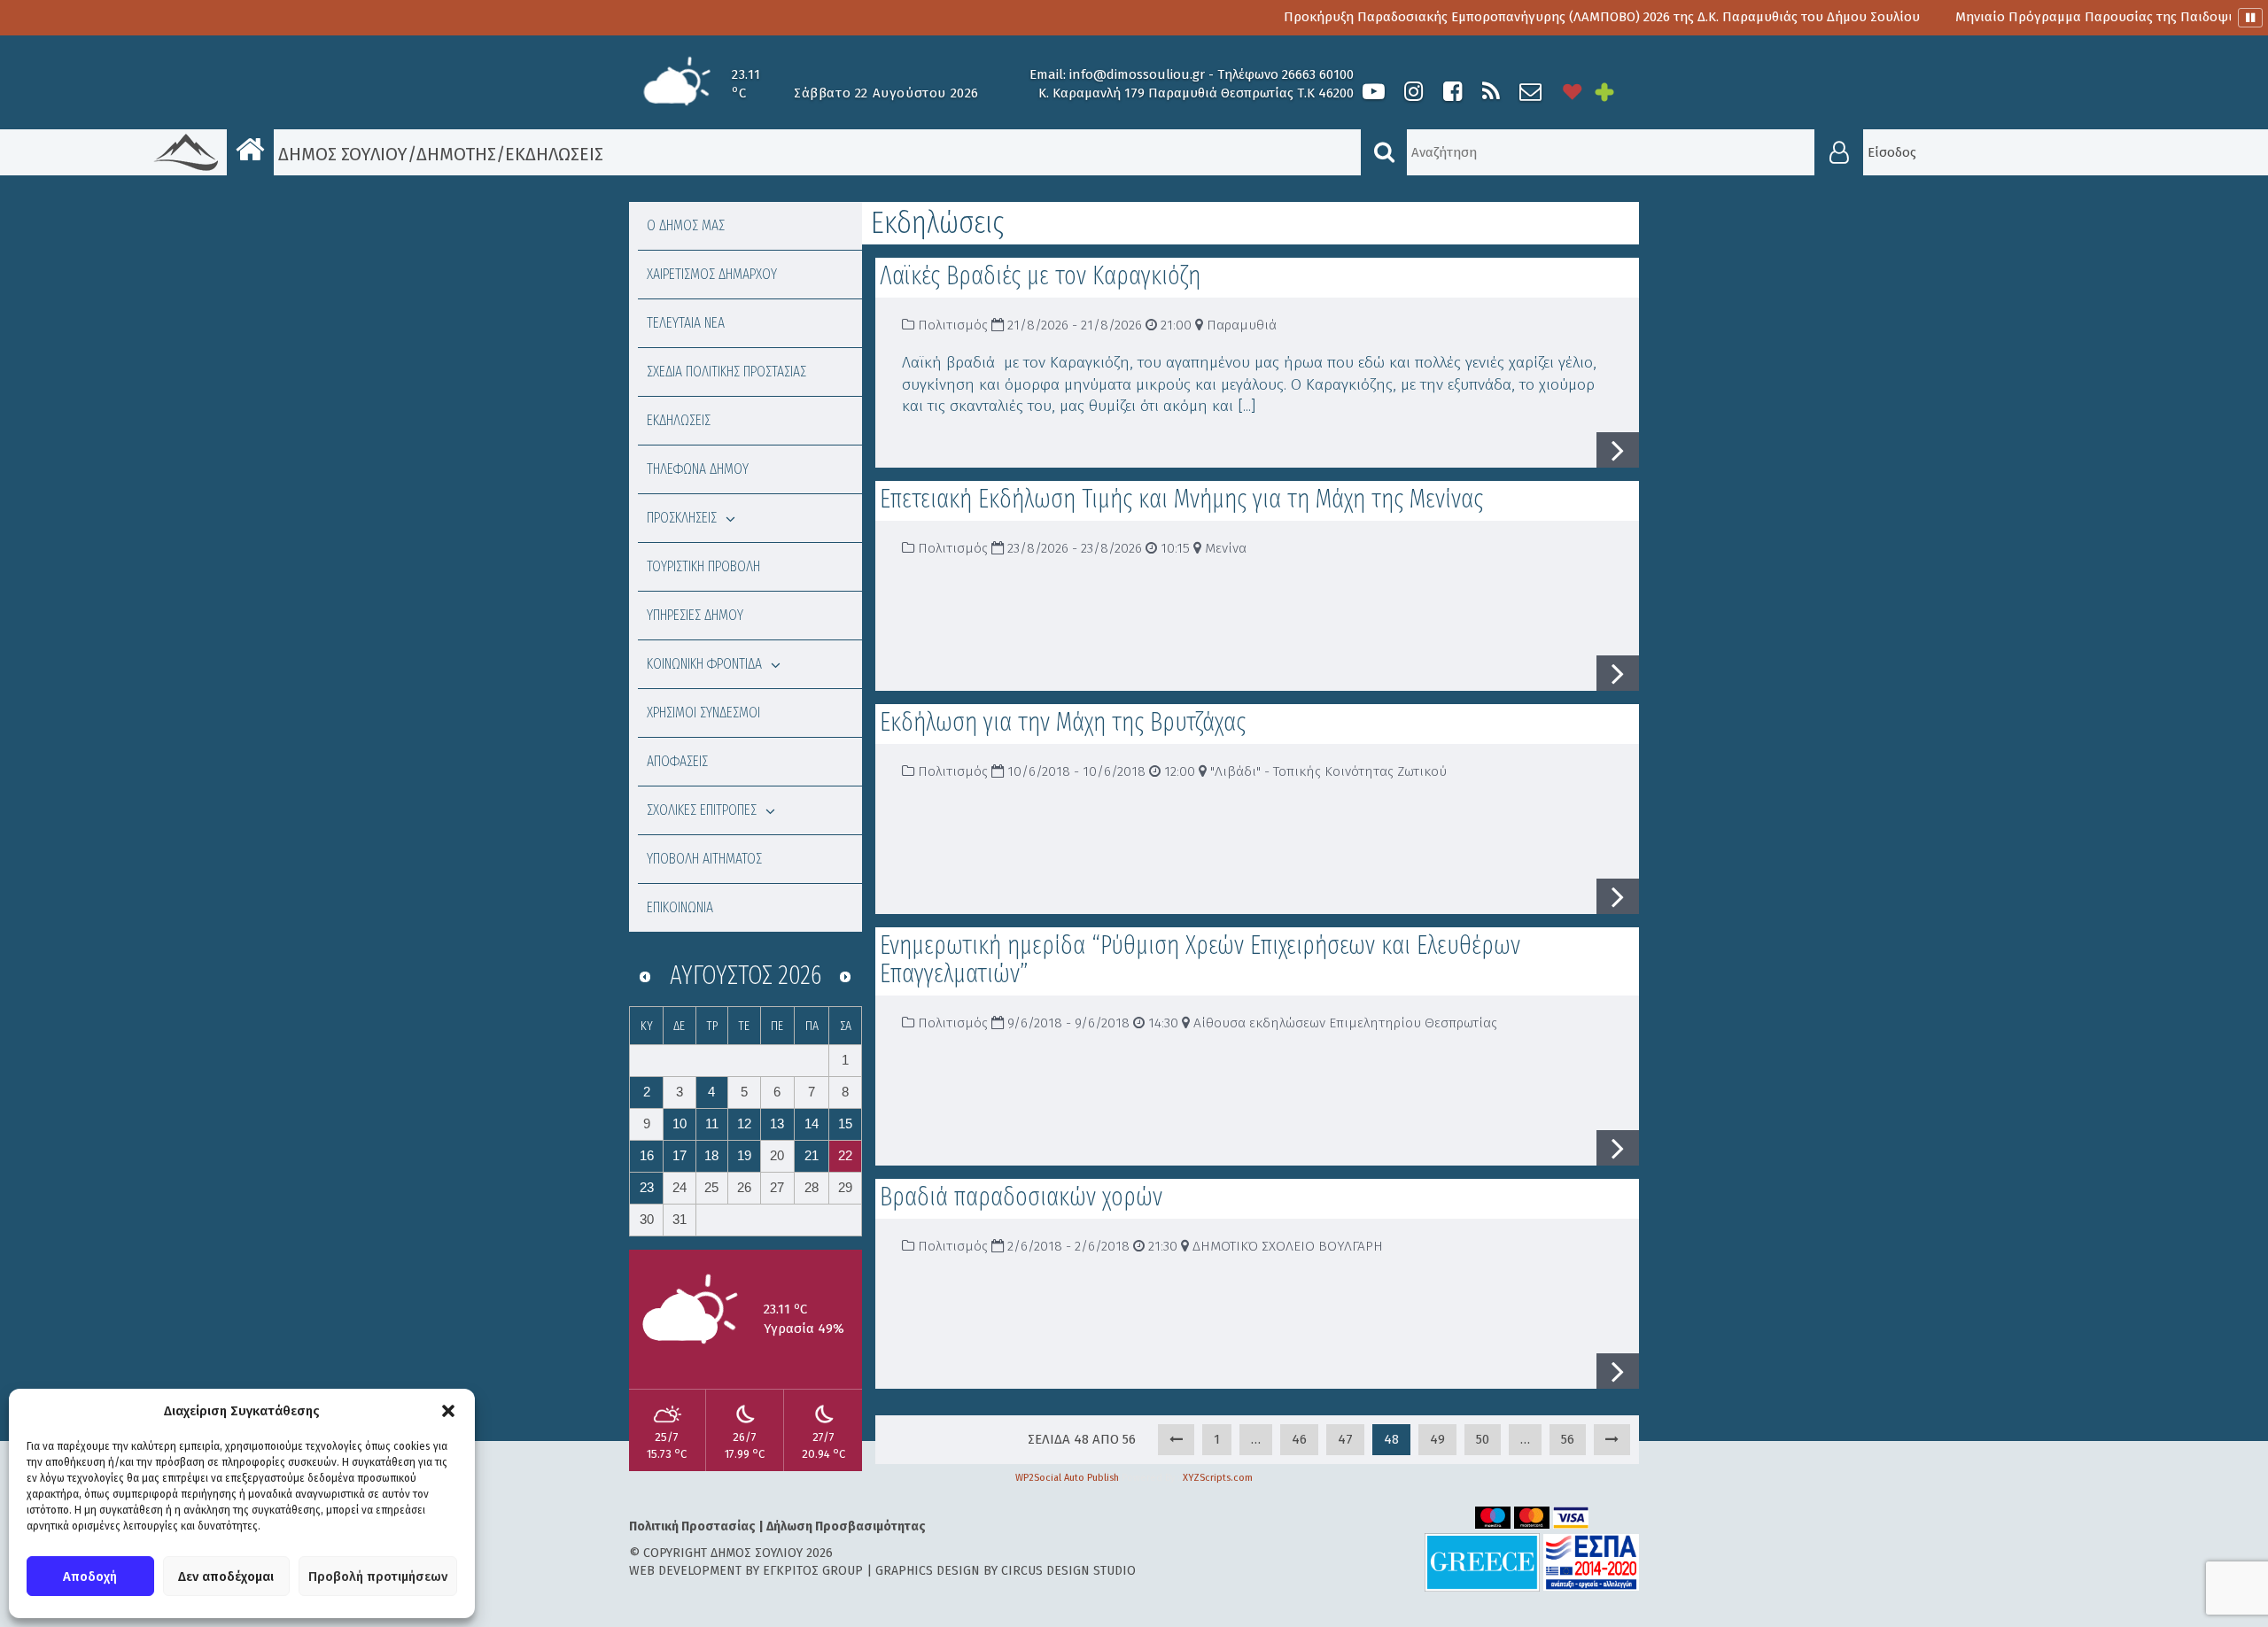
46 (1299, 1439)
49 (1437, 1439)
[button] (448, 1411)
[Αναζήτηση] (1384, 152)
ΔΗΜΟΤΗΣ (456, 154)
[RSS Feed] (1491, 92)
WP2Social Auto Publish (1067, 1478)
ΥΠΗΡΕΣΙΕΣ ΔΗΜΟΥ (695, 615)
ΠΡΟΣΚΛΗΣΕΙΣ (682, 518)
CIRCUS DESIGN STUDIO (1068, 1571)
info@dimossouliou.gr (1137, 74)
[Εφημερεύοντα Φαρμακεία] (1617, 92)
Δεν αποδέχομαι (226, 1577)
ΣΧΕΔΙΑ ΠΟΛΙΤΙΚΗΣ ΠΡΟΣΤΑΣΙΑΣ (726, 372)
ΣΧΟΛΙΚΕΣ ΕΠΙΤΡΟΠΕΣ (702, 810)
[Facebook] (1452, 92)
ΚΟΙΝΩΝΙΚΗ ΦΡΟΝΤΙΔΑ (704, 664)
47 (1345, 1439)
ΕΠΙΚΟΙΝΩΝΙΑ (680, 907)
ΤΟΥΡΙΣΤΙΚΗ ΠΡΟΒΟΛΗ (703, 566)
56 (1568, 1439)
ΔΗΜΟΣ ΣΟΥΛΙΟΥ (341, 154)
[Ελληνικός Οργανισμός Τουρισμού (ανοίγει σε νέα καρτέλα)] (1482, 1562)
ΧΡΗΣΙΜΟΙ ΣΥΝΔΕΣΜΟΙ (703, 713)
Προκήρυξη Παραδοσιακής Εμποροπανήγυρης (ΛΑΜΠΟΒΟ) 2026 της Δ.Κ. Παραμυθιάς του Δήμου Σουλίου (1528, 17)
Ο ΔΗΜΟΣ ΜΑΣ (686, 225)
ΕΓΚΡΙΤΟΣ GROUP (813, 1571)
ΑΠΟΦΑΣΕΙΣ (677, 761)
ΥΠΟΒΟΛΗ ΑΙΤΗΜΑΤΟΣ (704, 859)
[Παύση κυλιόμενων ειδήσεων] (2250, 18)
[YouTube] (1374, 92)
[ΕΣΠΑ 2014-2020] (1591, 1562)
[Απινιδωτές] (1573, 92)
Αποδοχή (90, 1577)
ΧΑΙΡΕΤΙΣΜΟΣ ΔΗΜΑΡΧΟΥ (712, 274)
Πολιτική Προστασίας (692, 1526)
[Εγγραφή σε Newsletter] (1530, 92)
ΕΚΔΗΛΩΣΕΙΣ (679, 420)
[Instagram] (1413, 92)
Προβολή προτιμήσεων (378, 1577)
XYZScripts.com (1218, 1478)
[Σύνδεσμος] (1176, 1440)
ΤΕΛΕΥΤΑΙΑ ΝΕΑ (686, 323)
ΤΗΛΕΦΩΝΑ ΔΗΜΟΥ (698, 469)
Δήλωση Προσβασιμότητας (846, 1526)
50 (1483, 1439)
